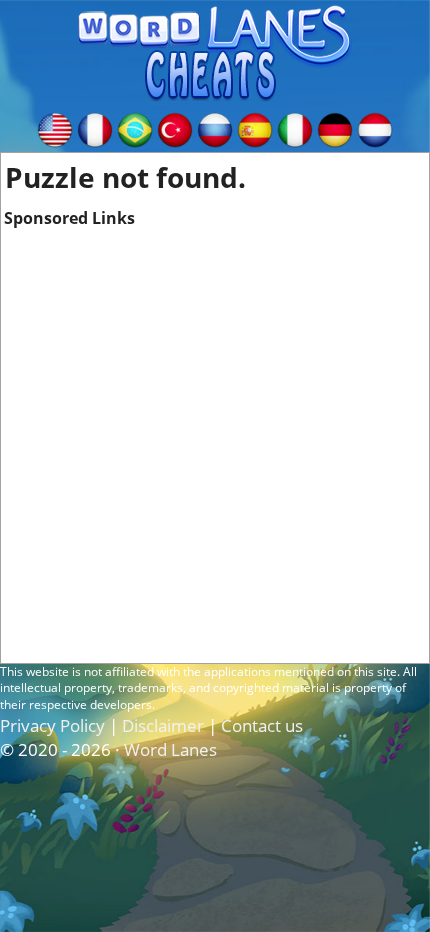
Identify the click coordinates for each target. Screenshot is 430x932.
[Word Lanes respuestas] (255, 128)
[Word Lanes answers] (55, 128)
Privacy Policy (52, 725)
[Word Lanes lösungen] (335, 128)
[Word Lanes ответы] (215, 128)
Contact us (262, 725)
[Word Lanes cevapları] (175, 128)
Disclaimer (163, 725)
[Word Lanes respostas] (135, 128)
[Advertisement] (215, 445)
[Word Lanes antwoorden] (375, 128)
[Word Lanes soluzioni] (295, 128)
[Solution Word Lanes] (95, 128)
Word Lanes (170, 749)
